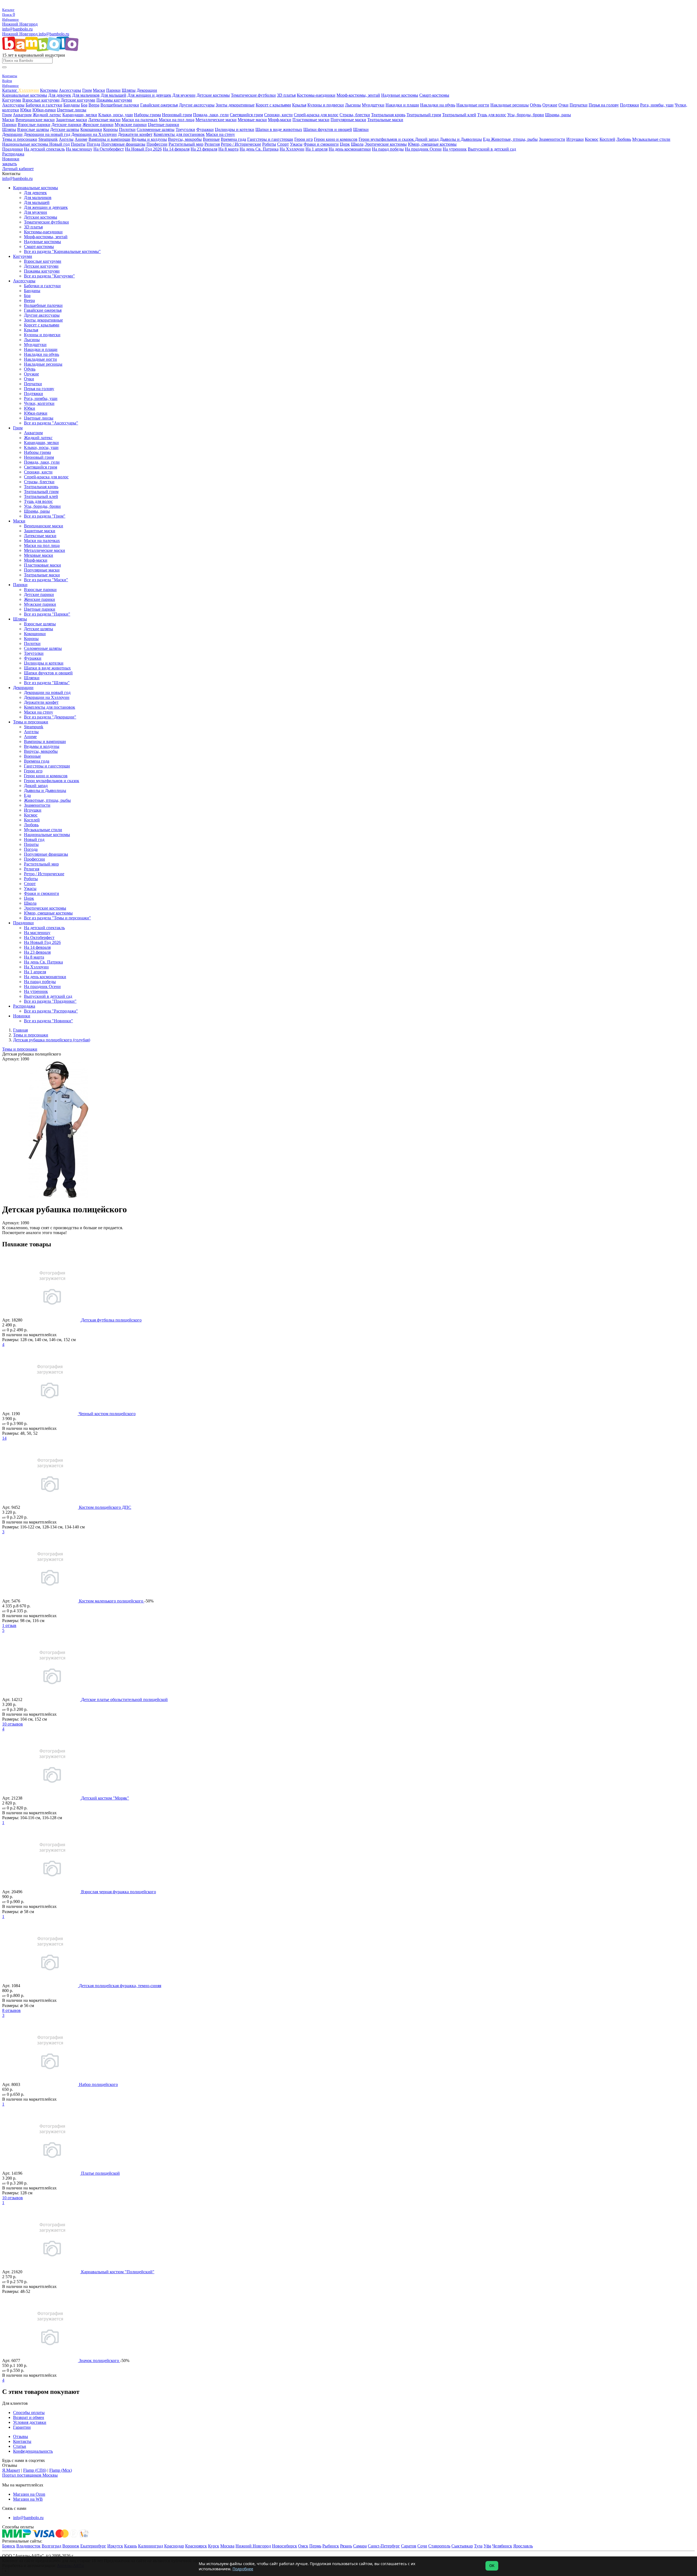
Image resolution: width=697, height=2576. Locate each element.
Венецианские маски (35, 120)
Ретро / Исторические (241, 144)
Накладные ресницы (510, 105)
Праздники (13, 149)
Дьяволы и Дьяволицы (461, 139)
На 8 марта (228, 149)
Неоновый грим (177, 115)
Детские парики (66, 125)
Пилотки (127, 129)
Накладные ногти (473, 105)
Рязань (346, 2546)
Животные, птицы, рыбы (514, 139)
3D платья (286, 95)
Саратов (409, 2546)
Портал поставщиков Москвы (30, 2475)
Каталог (10, 90)
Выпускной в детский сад (492, 149)
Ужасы (296, 144)
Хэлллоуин (29, 90)
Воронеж (71, 2546)
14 (4, 1438)
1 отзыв (9, 1625)
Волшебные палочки (120, 105)
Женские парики (98, 125)
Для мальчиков (86, 95)
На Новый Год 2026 (143, 149)
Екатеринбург (93, 2546)
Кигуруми (12, 100)
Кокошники (91, 129)
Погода (93, 144)
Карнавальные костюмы (25, 95)
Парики (113, 90)
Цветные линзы (72, 110)
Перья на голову (604, 105)
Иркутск (115, 2546)
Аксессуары (70, 90)
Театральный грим (424, 115)
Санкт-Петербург (384, 2546)
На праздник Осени (423, 149)
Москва (227, 2546)
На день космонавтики (350, 149)
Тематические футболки (253, 95)
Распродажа (13, 154)
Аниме (81, 139)
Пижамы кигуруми (114, 100)
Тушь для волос (492, 115)
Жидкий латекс (47, 115)
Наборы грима (147, 115)
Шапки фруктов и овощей (328, 129)
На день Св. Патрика (259, 149)
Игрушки (575, 139)
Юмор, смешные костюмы (432, 144)
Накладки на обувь (438, 105)
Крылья (299, 105)
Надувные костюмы (400, 95)
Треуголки (185, 129)
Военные (211, 139)
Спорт (283, 144)
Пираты (78, 144)
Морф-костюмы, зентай (358, 95)
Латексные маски (104, 120)
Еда (487, 139)
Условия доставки (30, 2422)
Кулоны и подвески (326, 105)
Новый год (59, 144)
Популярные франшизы (123, 144)
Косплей (607, 139)
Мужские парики (131, 125)
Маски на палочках (140, 120)
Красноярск (196, 2546)
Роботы (269, 144)
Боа (84, 105)
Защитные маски (71, 120)
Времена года (233, 139)
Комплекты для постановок (179, 134)
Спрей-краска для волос (316, 115)
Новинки (11, 159)
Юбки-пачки (44, 110)
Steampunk (48, 139)
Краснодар (174, 2546)
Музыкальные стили (651, 139)
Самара (360, 2546)
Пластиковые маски (311, 120)
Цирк (345, 144)
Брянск (9, 2546)
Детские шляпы (65, 129)
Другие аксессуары (197, 105)
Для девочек (60, 95)
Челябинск (502, 2546)
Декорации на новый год (47, 134)
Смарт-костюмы (434, 95)
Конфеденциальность (33, 2451)
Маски (99, 90)
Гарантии (22, 2427)
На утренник (455, 149)
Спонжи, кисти (278, 115)
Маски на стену (220, 134)
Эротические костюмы (386, 144)
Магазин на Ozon (29, 2494)
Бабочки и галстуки (44, 105)
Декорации (147, 90)
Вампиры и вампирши (109, 139)
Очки (563, 105)
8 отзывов (11, 2010)
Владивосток (28, 2546)
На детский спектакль (44, 149)
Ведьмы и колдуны (149, 139)
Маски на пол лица (177, 120)
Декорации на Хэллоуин (94, 134)
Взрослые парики (34, 125)
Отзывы (21, 2436)
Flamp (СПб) (35, 2470)
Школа (357, 144)
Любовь (624, 139)
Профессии (157, 144)
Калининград (151, 2546)
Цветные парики (163, 125)
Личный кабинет (18, 169)
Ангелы (66, 139)
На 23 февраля (204, 149)
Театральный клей (459, 115)
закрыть (10, 164)
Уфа (487, 2546)
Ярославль (523, 2546)
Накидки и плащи (402, 105)
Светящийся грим (246, 115)
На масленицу (79, 149)
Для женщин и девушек (149, 95)
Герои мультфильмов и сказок (387, 139)
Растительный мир (186, 144)
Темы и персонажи (20, 139)
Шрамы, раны (558, 115)
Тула (478, 2546)
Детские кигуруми (78, 100)
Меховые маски (252, 120)
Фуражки (205, 129)
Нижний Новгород (20, 24)
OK (492, 2566)
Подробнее (243, 2569)
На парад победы (388, 149)
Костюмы (49, 90)
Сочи (422, 2546)
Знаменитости (552, 139)
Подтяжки (629, 105)
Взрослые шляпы (33, 129)
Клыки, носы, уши (116, 115)
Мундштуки (373, 105)
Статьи (20, 2446)
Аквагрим (22, 115)
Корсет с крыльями (273, 105)
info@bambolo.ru (54, 34)
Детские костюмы (213, 95)
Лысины (353, 105)
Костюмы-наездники (316, 95)
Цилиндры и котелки (235, 129)
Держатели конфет (135, 134)
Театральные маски (385, 120)
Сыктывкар (462, 2546)
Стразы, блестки (355, 115)
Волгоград (51, 2546)
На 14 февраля (176, 149)
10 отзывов (13, 1724)
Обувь (536, 105)
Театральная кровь (388, 115)
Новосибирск (285, 2546)
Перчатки (579, 105)
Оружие (550, 105)
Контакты (22, 2441)
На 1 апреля (317, 149)
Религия (212, 144)
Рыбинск (331, 2546)
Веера (94, 105)
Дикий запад (427, 139)
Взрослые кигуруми (41, 100)
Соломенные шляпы (156, 129)
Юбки (26, 110)
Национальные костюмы (26, 144)
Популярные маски (348, 120)
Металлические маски (216, 120)
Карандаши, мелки (80, 115)
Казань (131, 2546)
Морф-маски (280, 120)
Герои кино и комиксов (336, 139)
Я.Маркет (11, 2470)
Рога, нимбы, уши (657, 105)
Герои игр (304, 139)
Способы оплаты (29, 2413)
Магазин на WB (28, 2499)
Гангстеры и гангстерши (270, 139)
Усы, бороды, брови (526, 115)
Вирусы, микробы (185, 139)
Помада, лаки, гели (211, 115)
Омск (303, 2546)
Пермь (315, 2546)
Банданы (72, 105)
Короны (111, 129)
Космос (592, 139)
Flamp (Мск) (61, 2470)
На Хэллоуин (292, 149)
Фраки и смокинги (321, 144)
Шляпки (361, 129)
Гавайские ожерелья (159, 105)
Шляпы (129, 90)
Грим (87, 90)
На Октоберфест (109, 149)
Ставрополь (439, 2546)
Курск (214, 2546)
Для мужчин (184, 95)
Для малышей (114, 95)
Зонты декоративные (235, 105)
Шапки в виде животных (279, 129)
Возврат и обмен (29, 2417)
